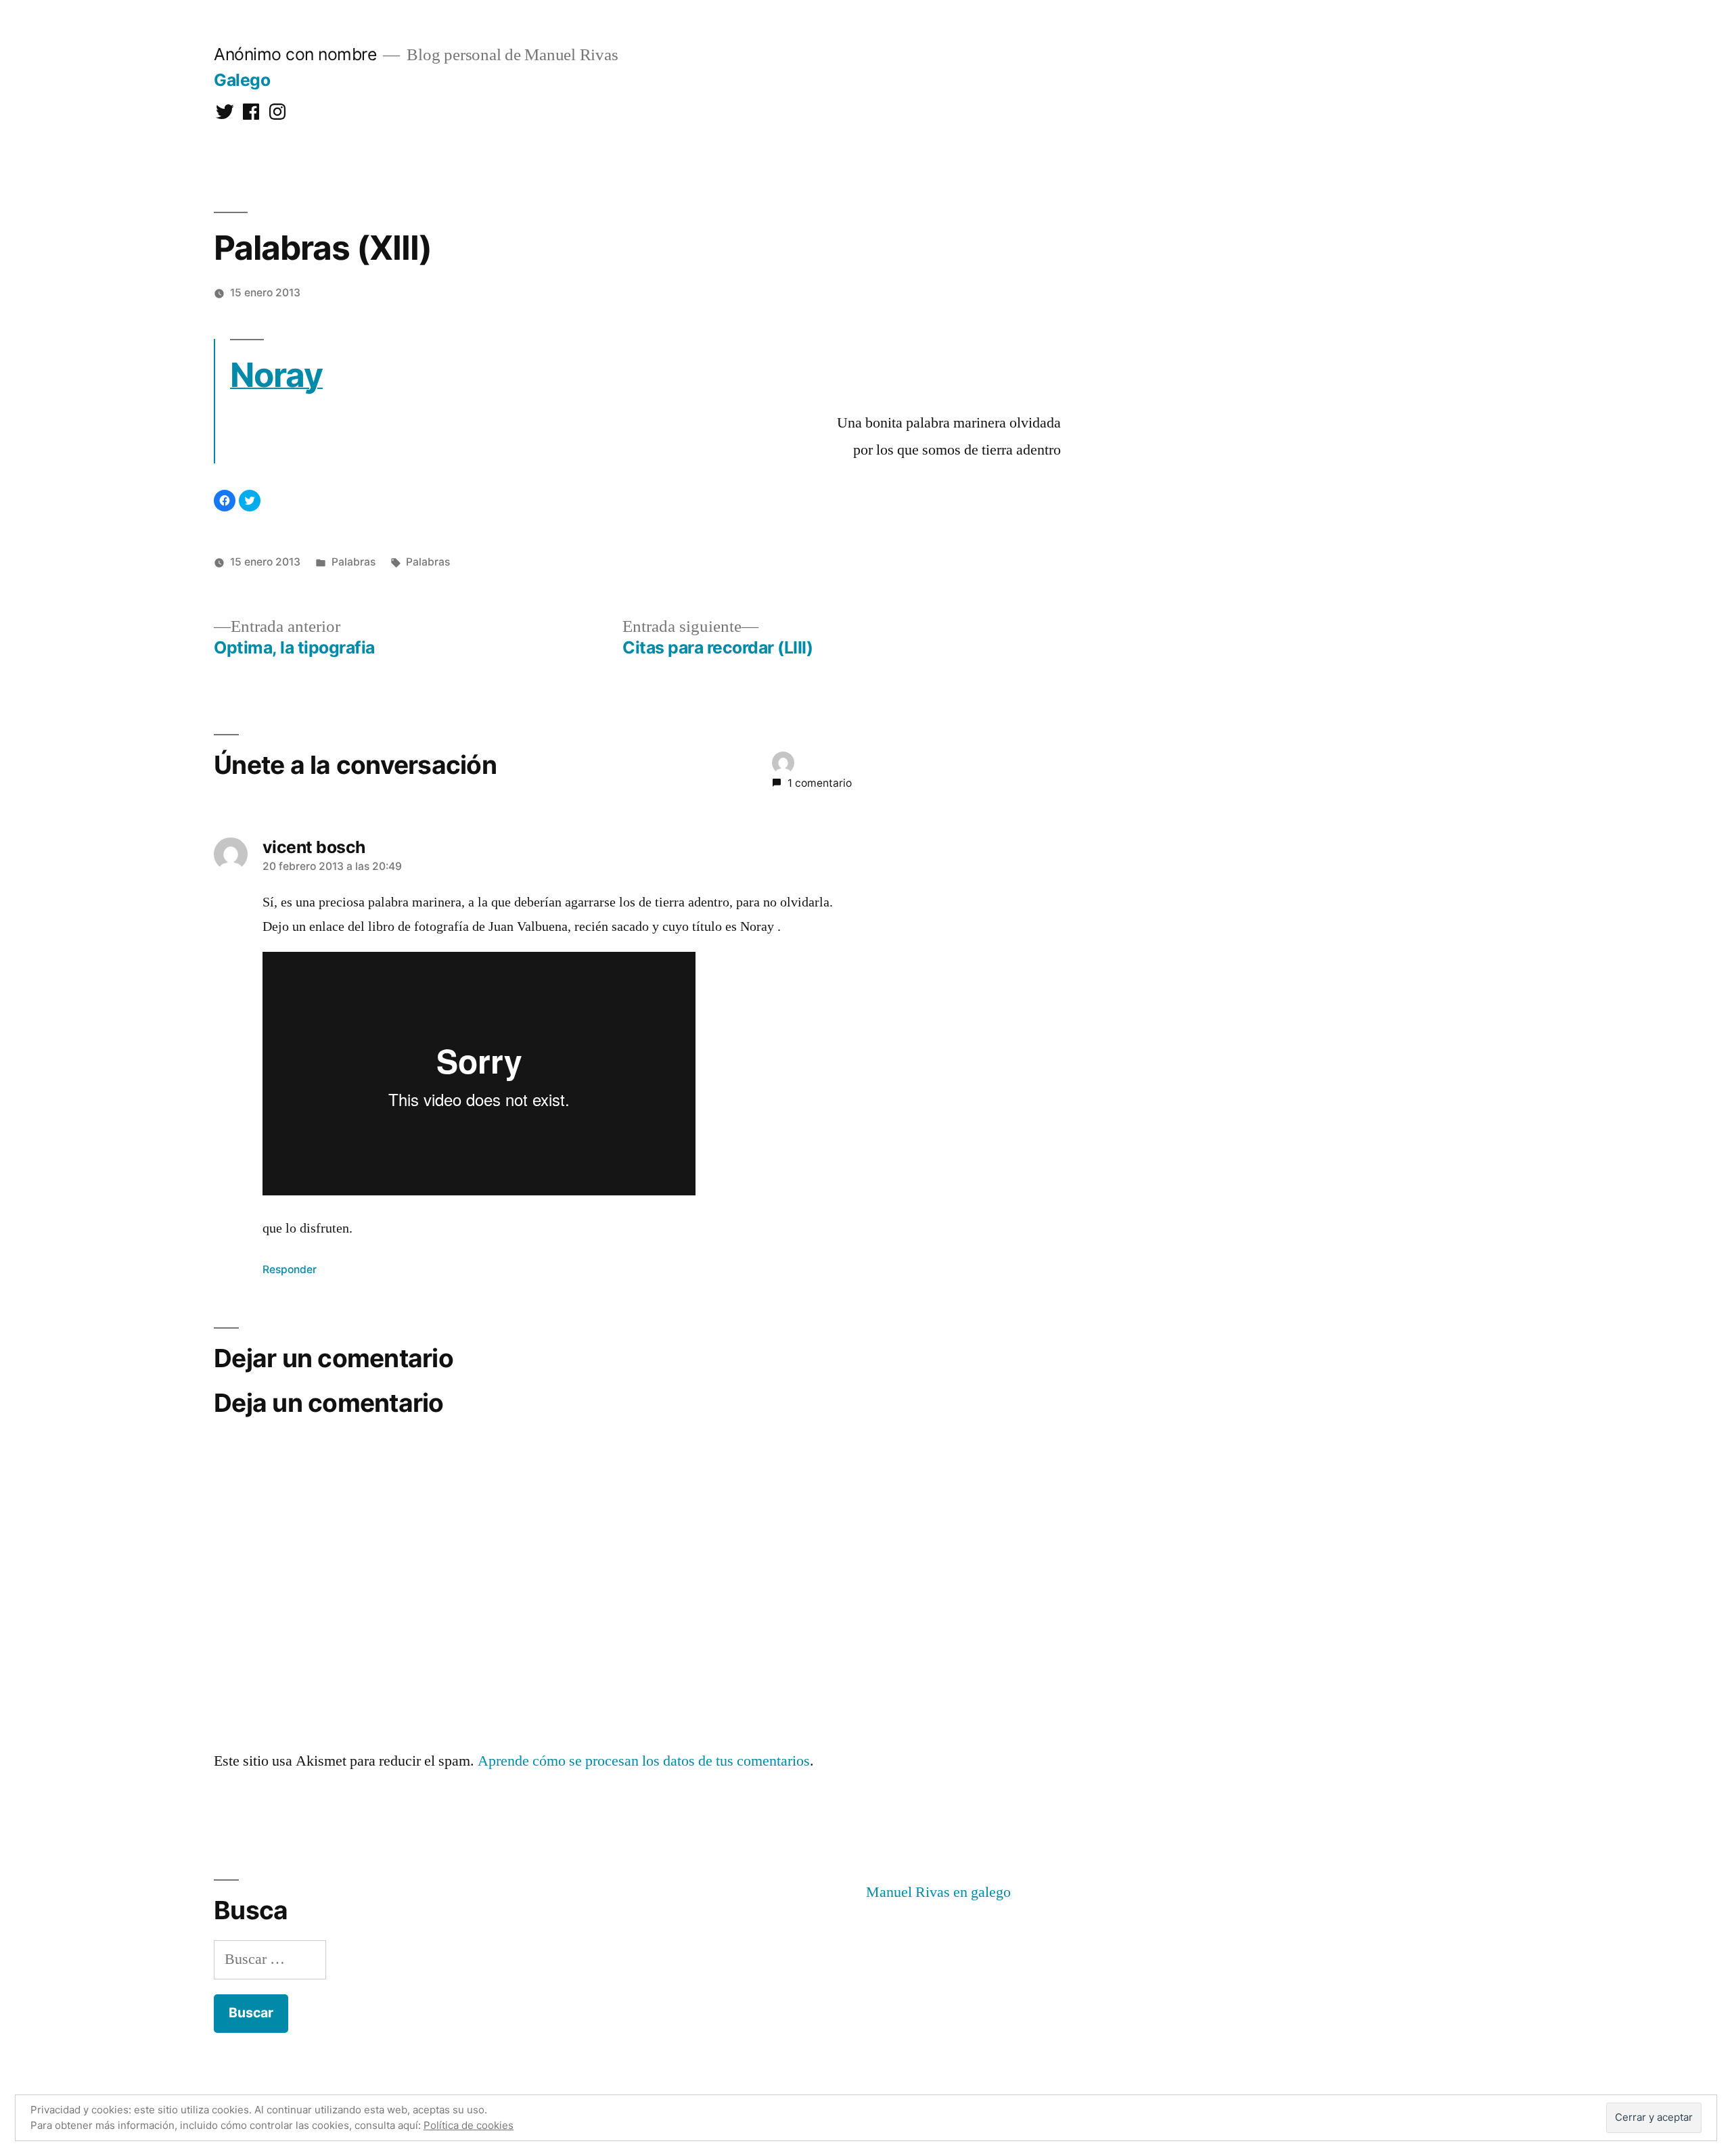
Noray (276, 375)
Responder (290, 1269)
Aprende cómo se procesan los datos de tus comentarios (644, 1761)
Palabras (354, 562)
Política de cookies (469, 2125)
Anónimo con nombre (295, 54)
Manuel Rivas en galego (938, 1892)
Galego (242, 80)
